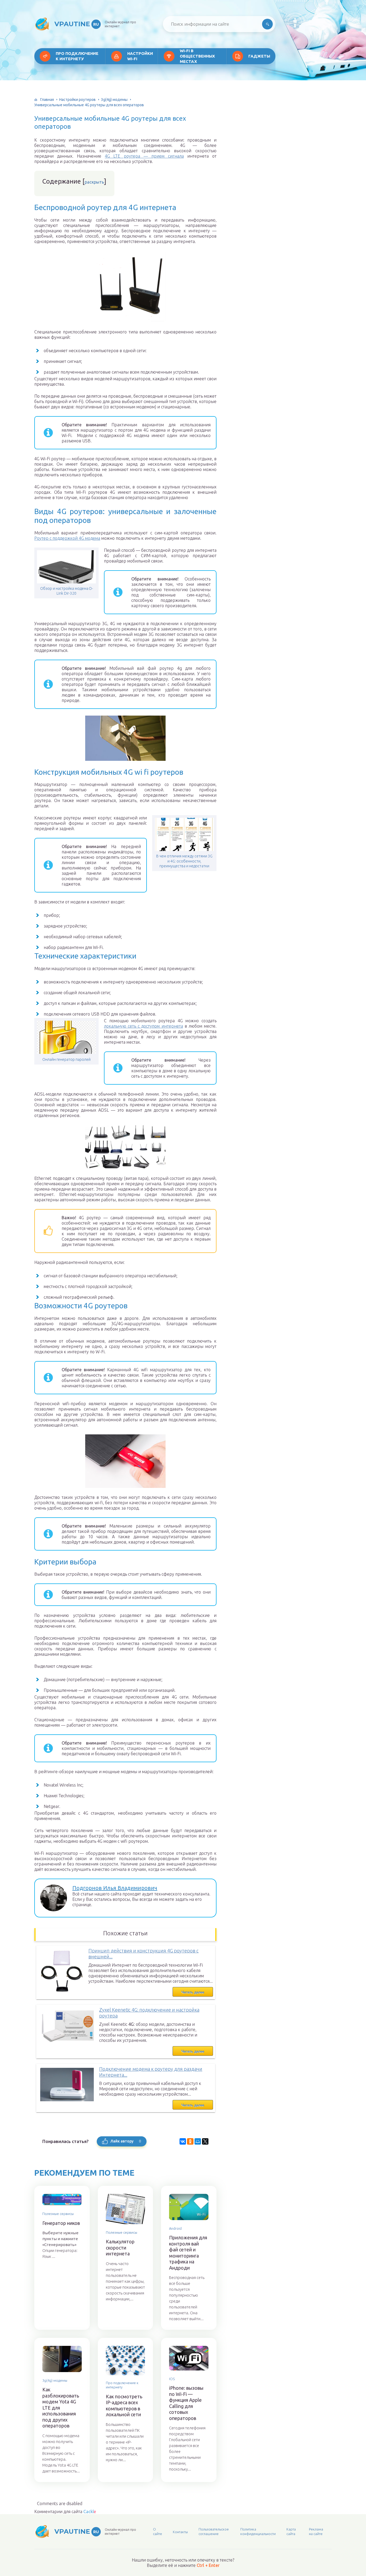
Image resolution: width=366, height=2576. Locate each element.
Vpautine (77, 24)
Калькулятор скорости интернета (120, 2248)
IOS (172, 2379)
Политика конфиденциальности (258, 2531)
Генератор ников (61, 2223)
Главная (47, 100)
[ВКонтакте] (183, 2141)
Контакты (180, 2532)
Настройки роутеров (77, 100)
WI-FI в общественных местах (197, 56)
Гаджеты (259, 56)
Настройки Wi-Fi (140, 56)
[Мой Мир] (198, 2141)
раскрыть (94, 182)
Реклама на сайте (316, 2531)
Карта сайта (291, 2531)
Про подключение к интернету (77, 56)
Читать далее (193, 1992)
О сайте (158, 2531)
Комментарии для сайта (65, 2512)
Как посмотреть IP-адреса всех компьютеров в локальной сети (124, 2406)
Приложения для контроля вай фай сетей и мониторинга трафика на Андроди (188, 2253)
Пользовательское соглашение (214, 2531)
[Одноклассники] (190, 2141)
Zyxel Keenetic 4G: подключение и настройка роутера (149, 2013)
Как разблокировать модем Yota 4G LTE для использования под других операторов (61, 2408)
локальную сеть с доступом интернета (143, 1026)
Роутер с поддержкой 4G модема (67, 538)
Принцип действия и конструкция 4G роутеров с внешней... (143, 1954)
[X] (205, 2141)
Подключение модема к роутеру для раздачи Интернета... (151, 2072)
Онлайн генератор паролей (66, 1059)
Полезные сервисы (58, 2214)
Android (175, 2228)
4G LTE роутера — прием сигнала (144, 156)
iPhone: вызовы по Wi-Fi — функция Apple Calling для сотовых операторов (186, 2403)
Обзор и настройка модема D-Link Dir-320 (67, 591)
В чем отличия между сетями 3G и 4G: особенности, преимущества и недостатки (184, 861)
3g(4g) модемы (114, 100)
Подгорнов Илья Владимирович (115, 1888)
